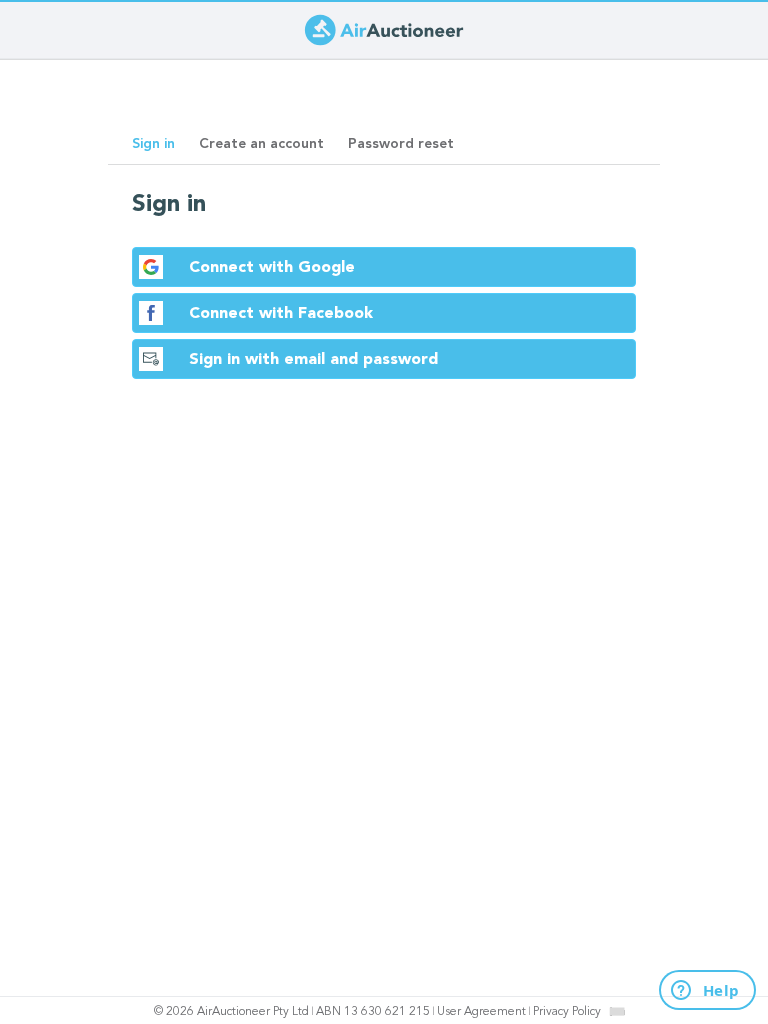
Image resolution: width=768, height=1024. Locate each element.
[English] (617, 1011)
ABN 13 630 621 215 (373, 1012)
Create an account (261, 144)
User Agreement (481, 1012)
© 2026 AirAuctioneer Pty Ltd (231, 1012)
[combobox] (617, 1011)
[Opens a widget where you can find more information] (696, 991)
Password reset (401, 144)
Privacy (567, 1012)
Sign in (159, 150)
